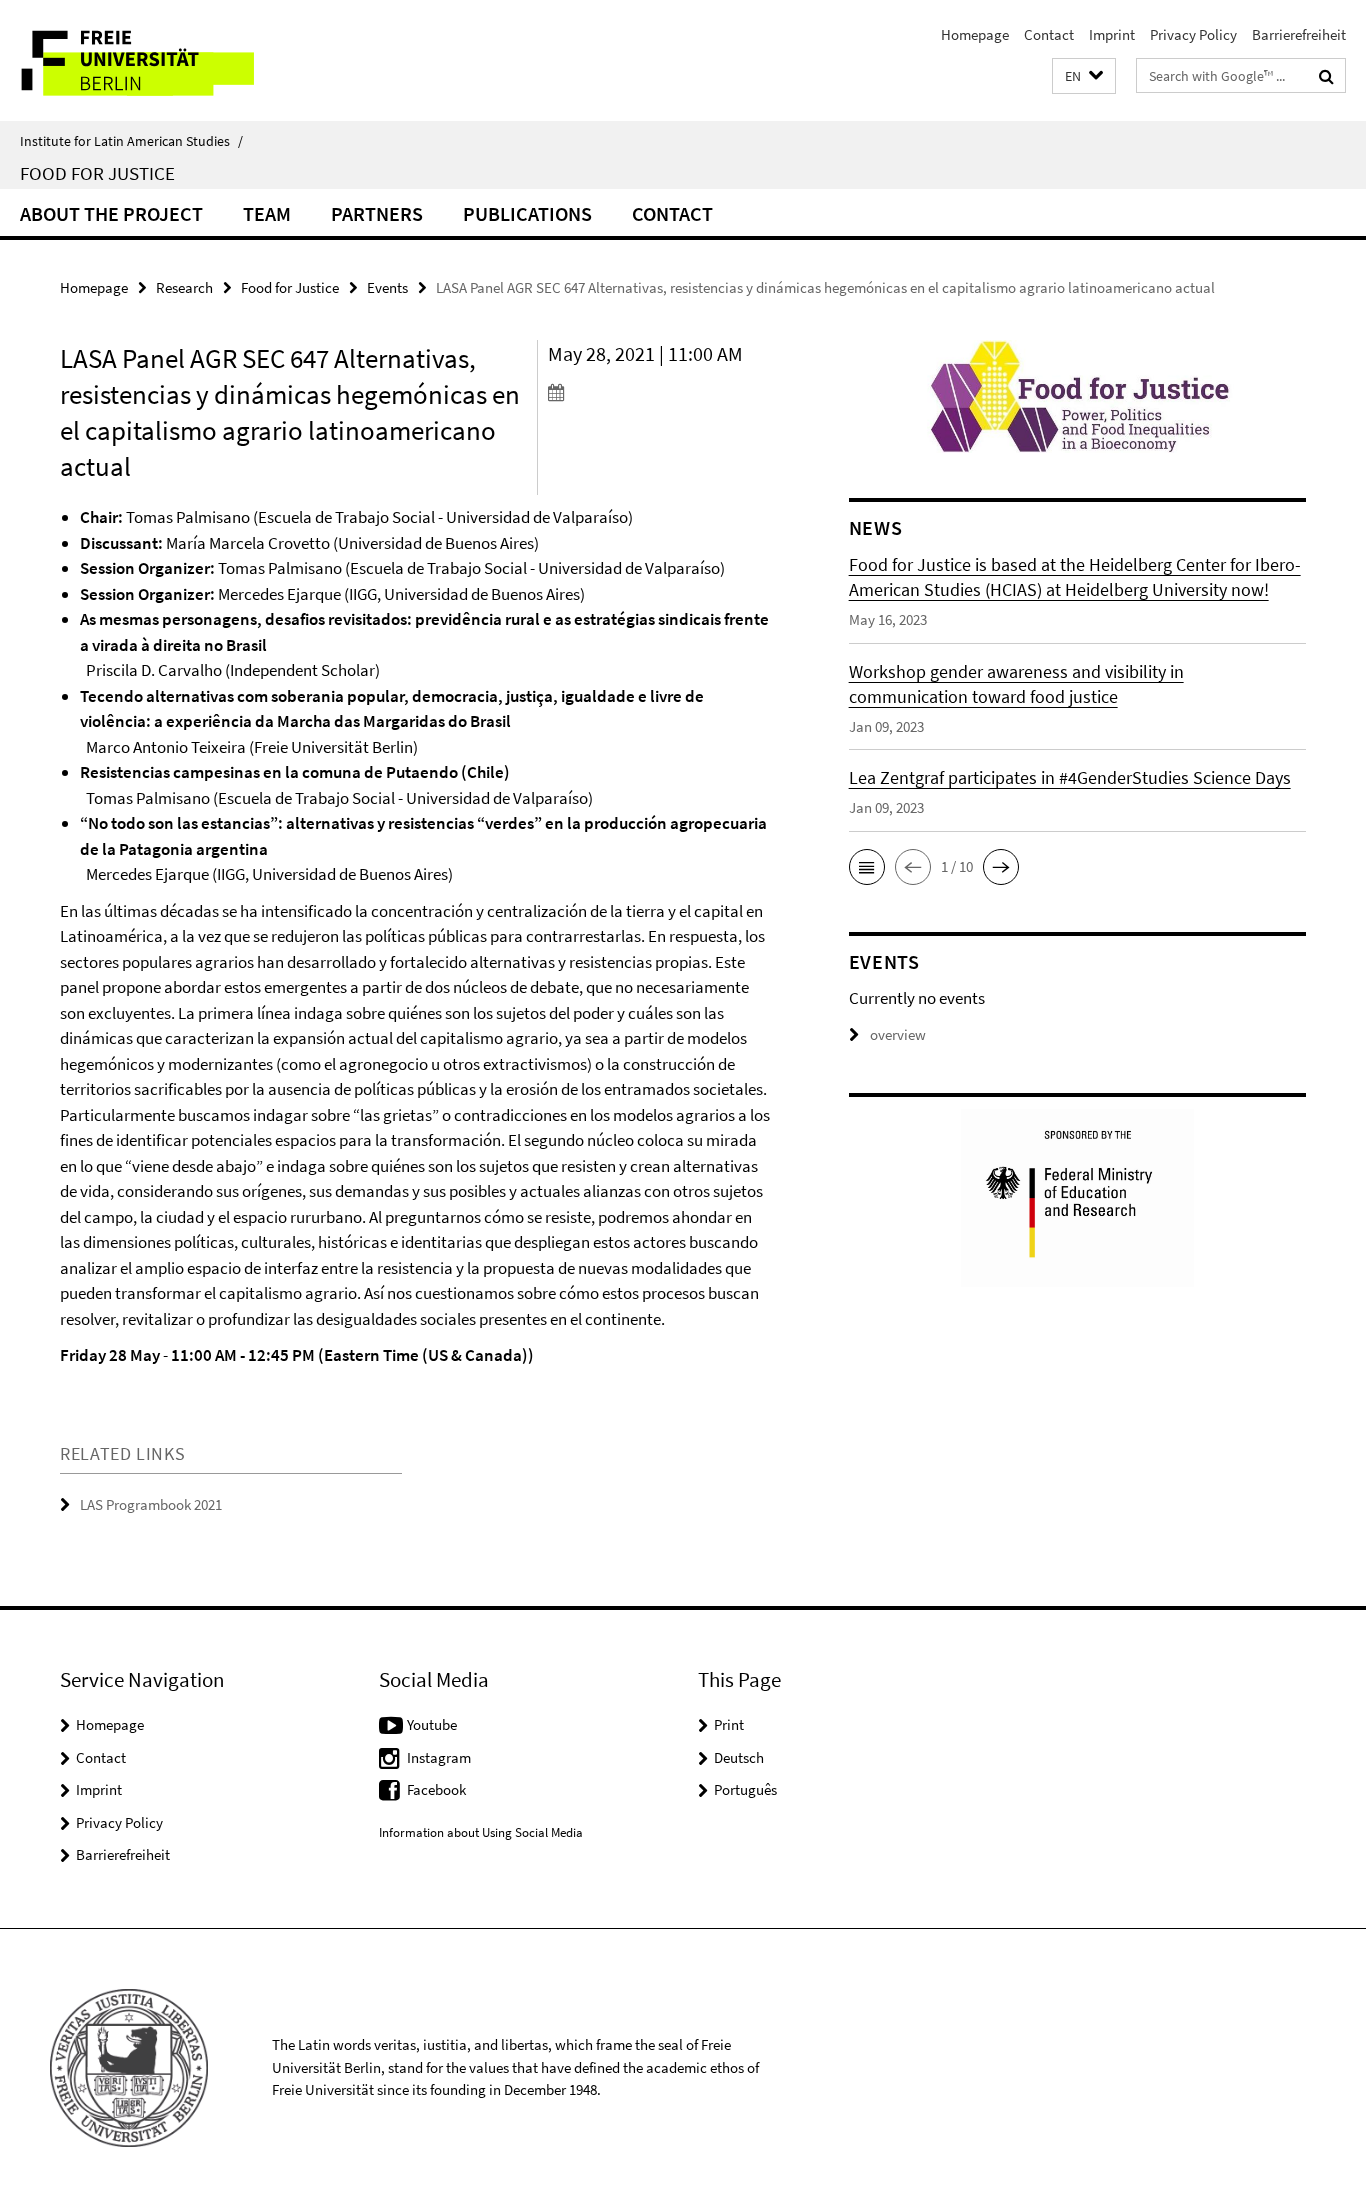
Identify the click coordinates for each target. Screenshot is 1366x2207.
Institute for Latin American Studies (131, 141)
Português (745, 1789)
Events (387, 287)
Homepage (975, 34)
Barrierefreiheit (1299, 34)
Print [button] (729, 1724)
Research (184, 287)
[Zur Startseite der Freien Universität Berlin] (167, 60)
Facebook (436, 1789)
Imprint (1112, 34)
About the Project (111, 213)
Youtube (432, 1724)
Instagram (439, 1757)
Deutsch (739, 1757)
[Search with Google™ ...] (1326, 76)
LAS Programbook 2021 (151, 1504)
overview (898, 1034)
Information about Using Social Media (481, 1832)
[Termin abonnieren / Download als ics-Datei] (661, 392)
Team (267, 213)
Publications (527, 213)
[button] (1084, 76)
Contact (1049, 34)
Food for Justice (97, 173)
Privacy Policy (1193, 34)
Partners (377, 213)
